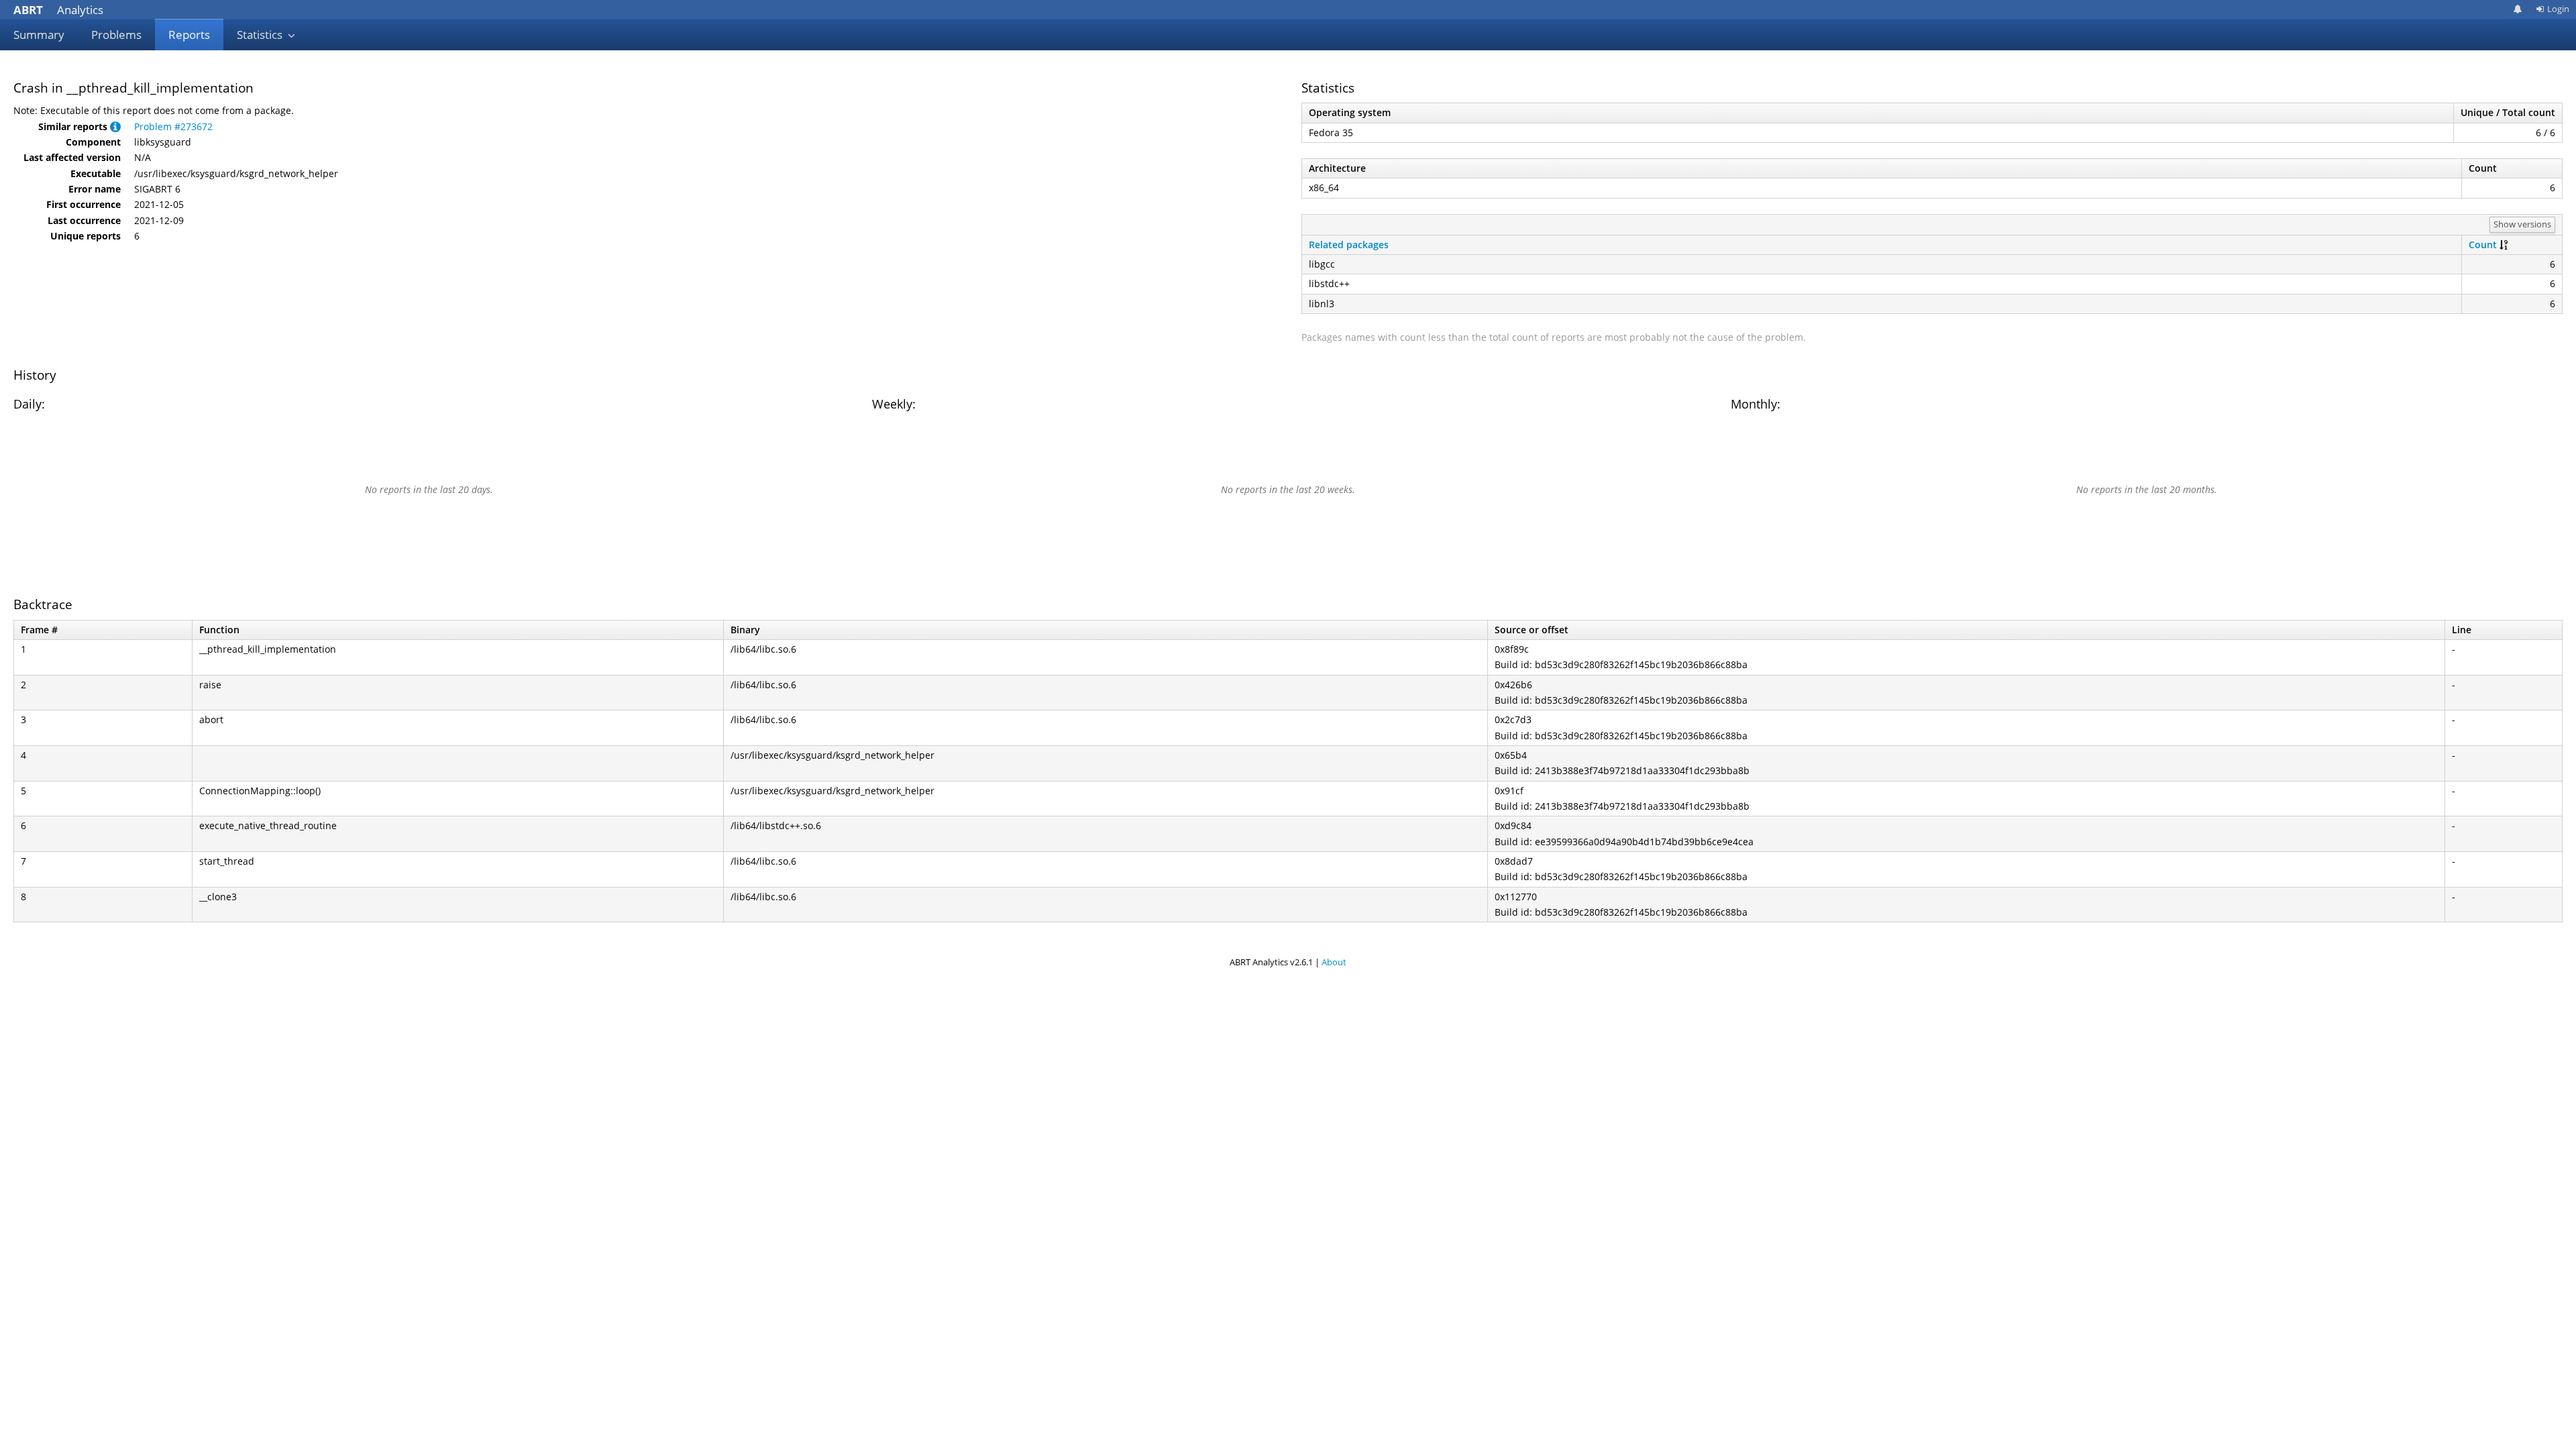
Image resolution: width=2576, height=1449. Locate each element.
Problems (116, 35)
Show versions (2522, 224)
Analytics (58, 10)
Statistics (261, 35)
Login (2558, 9)
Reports (189, 35)
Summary (39, 35)
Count (2483, 245)
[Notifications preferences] (2518, 9)
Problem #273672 (173, 126)
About (1334, 962)
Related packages (1349, 245)
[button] (115, 126)
